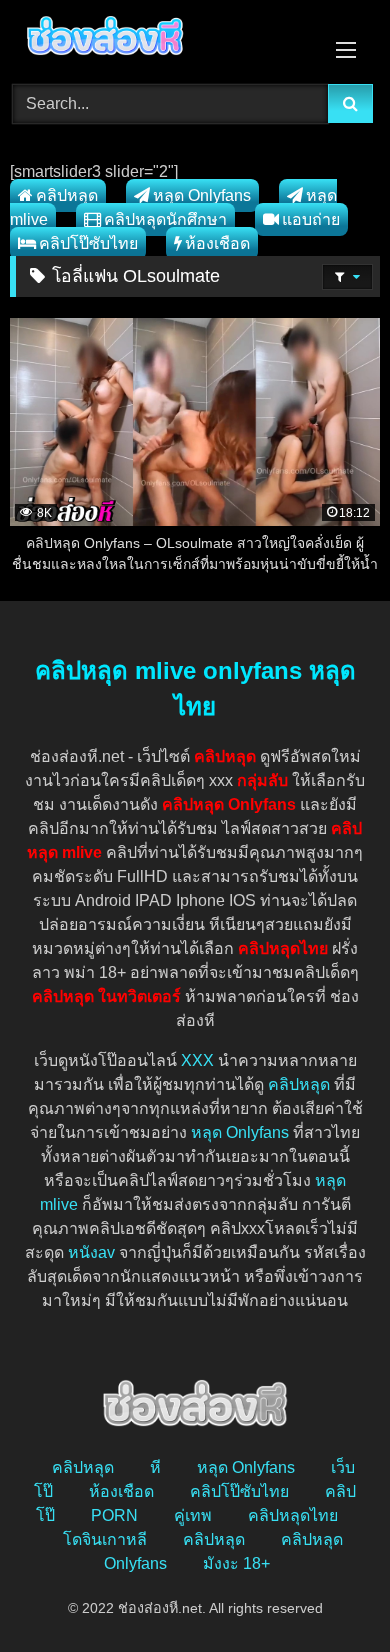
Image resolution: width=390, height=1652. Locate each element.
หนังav (91, 1252)
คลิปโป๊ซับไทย (88, 243)
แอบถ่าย (311, 219)
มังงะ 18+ (236, 1563)
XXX (197, 1060)
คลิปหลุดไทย (293, 1515)
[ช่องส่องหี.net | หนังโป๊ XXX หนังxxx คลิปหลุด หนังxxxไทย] (160, 39)
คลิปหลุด (67, 195)
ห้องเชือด (217, 243)
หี (155, 1467)
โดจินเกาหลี (105, 1539)
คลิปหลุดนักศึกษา (165, 219)
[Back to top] (328, 1592)
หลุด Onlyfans (202, 195)
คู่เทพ (193, 1515)
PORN (114, 1515)
